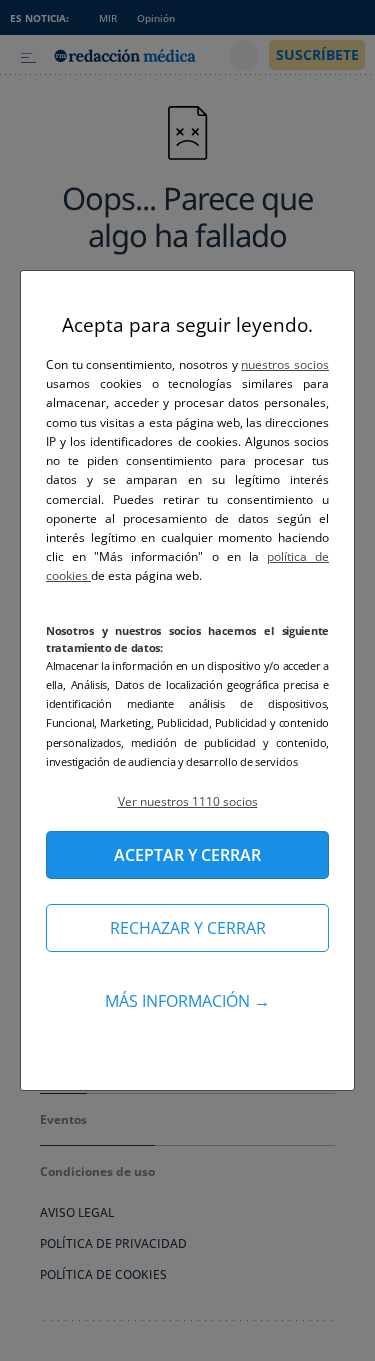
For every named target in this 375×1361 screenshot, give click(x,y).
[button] (187, 801)
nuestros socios (285, 364)
